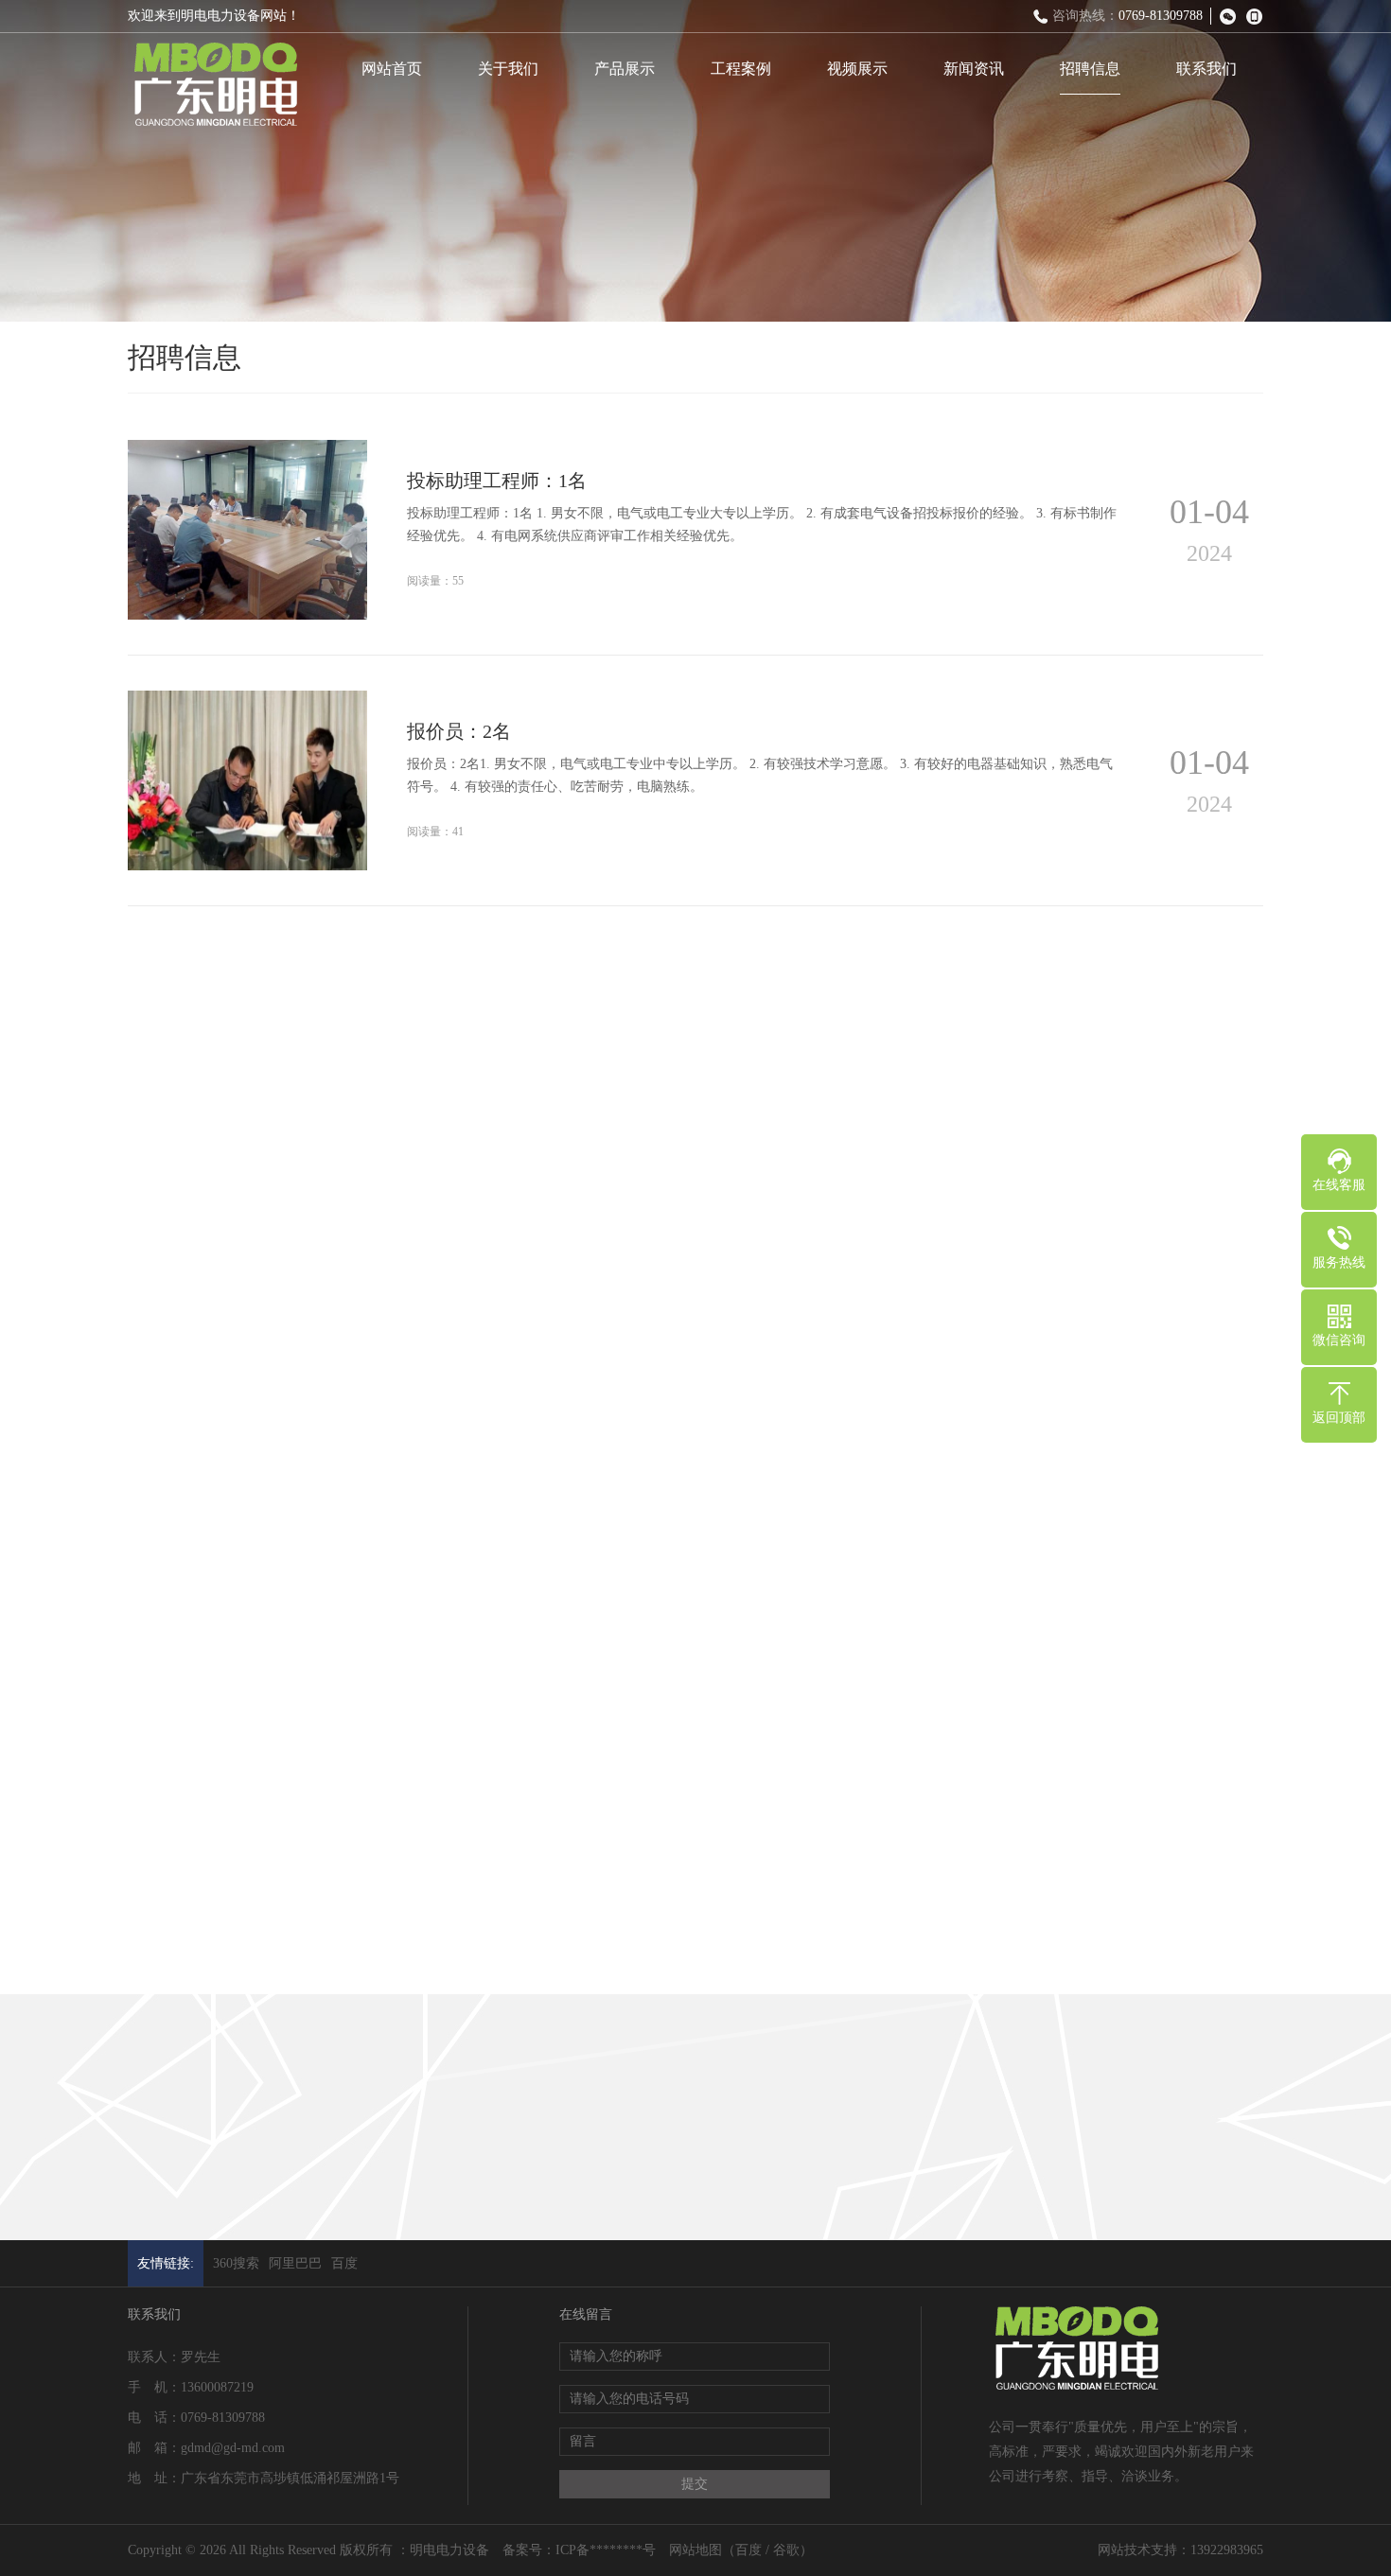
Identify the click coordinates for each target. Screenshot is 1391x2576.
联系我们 (1206, 69)
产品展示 (625, 69)
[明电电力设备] (215, 86)
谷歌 (786, 2550)
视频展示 (857, 69)
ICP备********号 (606, 2550)
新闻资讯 (974, 69)
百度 (344, 2263)
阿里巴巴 (295, 2263)
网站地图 (695, 2550)
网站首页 (392, 69)
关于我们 (508, 69)
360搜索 (236, 2263)
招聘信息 (1090, 69)
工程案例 (741, 69)
